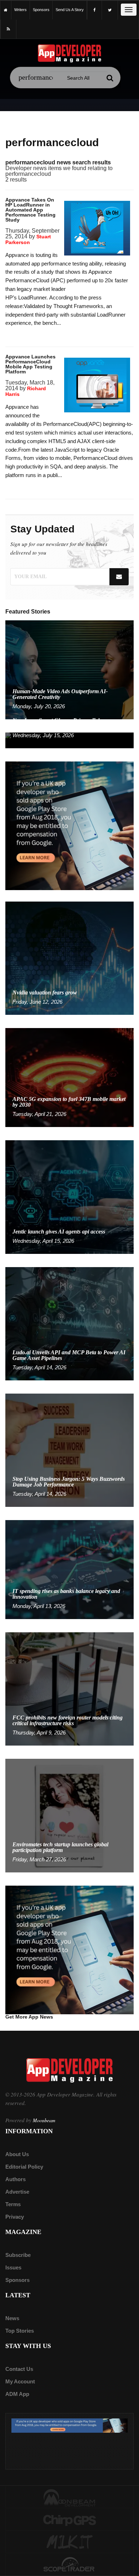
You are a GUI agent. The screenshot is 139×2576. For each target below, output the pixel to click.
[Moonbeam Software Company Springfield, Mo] (69, 2497)
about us (17, 2154)
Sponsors (17, 2280)
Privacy (15, 2217)
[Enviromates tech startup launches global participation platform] (69, 1815)
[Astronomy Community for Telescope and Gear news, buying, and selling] (69, 2565)
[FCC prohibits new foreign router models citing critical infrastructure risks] (69, 1689)
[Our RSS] (8, 29)
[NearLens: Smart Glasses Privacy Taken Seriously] (69, 740)
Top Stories (20, 2331)
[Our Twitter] (110, 10)
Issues (13, 2267)
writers (20, 10)
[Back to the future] (6, 10)
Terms (13, 2204)
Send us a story (70, 10)
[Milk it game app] (69, 2542)
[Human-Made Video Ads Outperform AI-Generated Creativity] (69, 669)
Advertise (17, 2192)
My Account (20, 2381)
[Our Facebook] (94, 10)
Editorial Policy (24, 2167)
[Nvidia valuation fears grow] (69, 958)
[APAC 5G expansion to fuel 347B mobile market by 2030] (69, 1077)
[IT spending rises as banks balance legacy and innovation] (69, 1569)
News (12, 2318)
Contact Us (19, 2369)
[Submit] (110, 78)
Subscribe (18, 2255)
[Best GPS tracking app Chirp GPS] (69, 2520)
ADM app (17, 2394)
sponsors (41, 10)
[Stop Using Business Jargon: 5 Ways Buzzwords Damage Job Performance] (69, 1450)
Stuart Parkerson (28, 239)
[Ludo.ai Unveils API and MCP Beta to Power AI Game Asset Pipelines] (69, 1323)
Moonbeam (44, 2120)
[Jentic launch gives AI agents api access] (69, 1197)
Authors (16, 2179)
